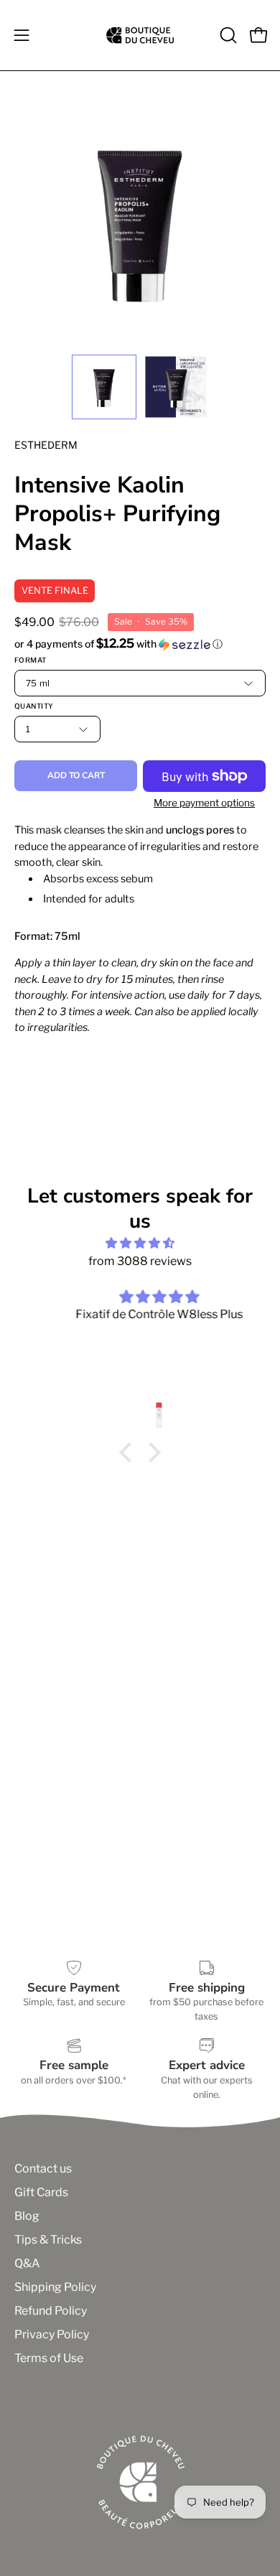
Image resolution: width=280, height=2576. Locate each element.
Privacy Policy (52, 2334)
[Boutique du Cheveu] (140, 35)
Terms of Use (49, 2358)
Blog (27, 2216)
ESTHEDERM (46, 445)
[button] (227, 35)
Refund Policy (51, 2311)
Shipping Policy (55, 2287)
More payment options (204, 803)
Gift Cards (41, 2192)
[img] (140, 1243)
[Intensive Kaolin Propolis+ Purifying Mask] (104, 387)
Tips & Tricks (48, 2240)
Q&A (27, 2263)
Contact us (43, 2169)
